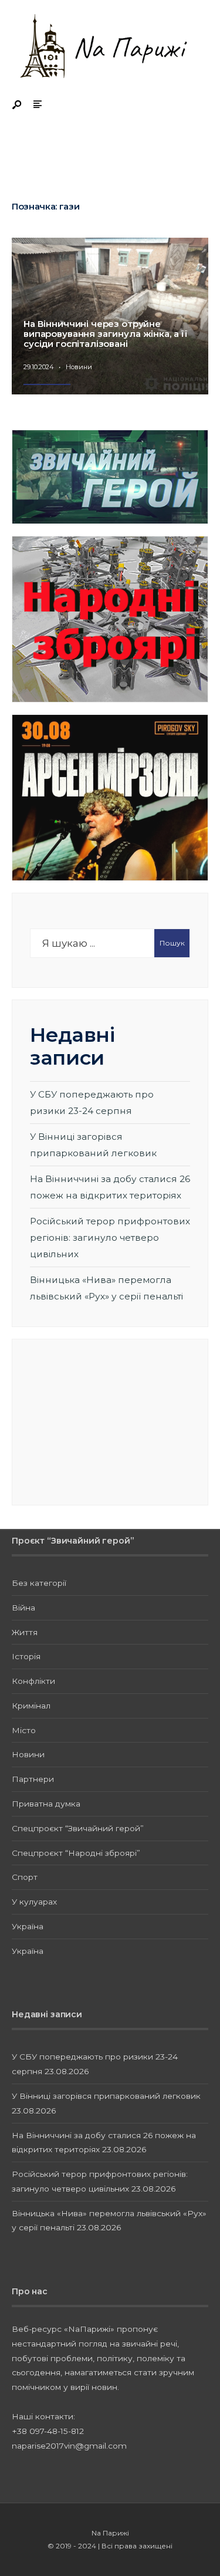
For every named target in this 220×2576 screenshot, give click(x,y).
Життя (25, 1632)
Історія (26, 1656)
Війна (23, 1608)
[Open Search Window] (18, 105)
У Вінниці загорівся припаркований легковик (106, 2096)
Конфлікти (33, 1681)
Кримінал (31, 1706)
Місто (24, 1730)
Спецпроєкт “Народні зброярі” (76, 1853)
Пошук (172, 943)
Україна (28, 1926)
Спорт (25, 1877)
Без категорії (39, 1583)
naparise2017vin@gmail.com (69, 2446)
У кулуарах (34, 1902)
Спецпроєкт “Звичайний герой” (78, 1828)
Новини (79, 367)
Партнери (33, 1779)
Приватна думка (46, 1804)
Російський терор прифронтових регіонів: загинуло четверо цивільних (110, 1237)
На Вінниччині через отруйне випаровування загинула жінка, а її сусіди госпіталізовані (106, 334)
